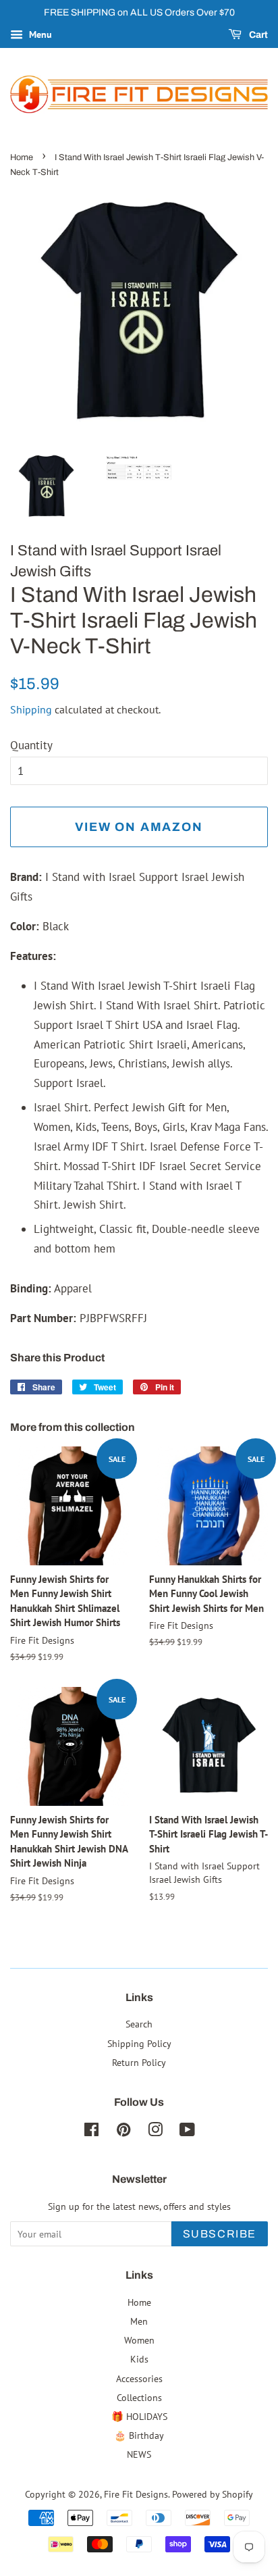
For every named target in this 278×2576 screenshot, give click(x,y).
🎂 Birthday (139, 2435)
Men (139, 2321)
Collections (139, 2397)
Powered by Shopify (213, 2494)
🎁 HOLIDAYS (139, 2416)
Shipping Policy (139, 2043)
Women (139, 2340)
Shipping (31, 709)
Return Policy (139, 2062)
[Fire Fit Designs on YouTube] (187, 2132)
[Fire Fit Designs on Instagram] (155, 2132)
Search (139, 2024)
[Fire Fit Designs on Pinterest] (123, 2132)
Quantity (31, 745)
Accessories (139, 2378)
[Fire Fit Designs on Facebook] (91, 2132)
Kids (139, 2359)
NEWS (139, 2454)
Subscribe (220, 2234)
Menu (39, 34)
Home (22, 157)
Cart (257, 35)
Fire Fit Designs (136, 2494)
